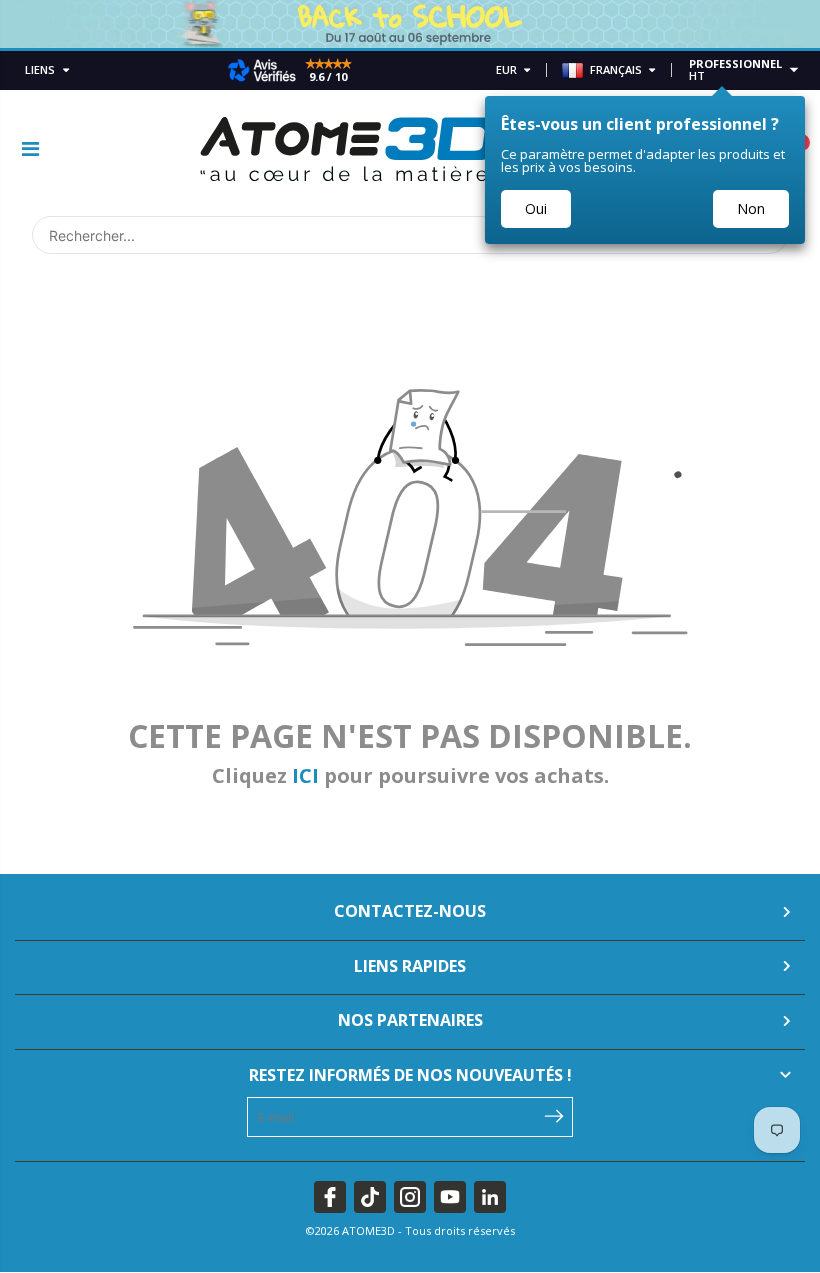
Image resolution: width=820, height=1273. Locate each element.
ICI (305, 775)
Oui (536, 208)
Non (751, 208)
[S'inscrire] (553, 1115)
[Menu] (30, 148)
